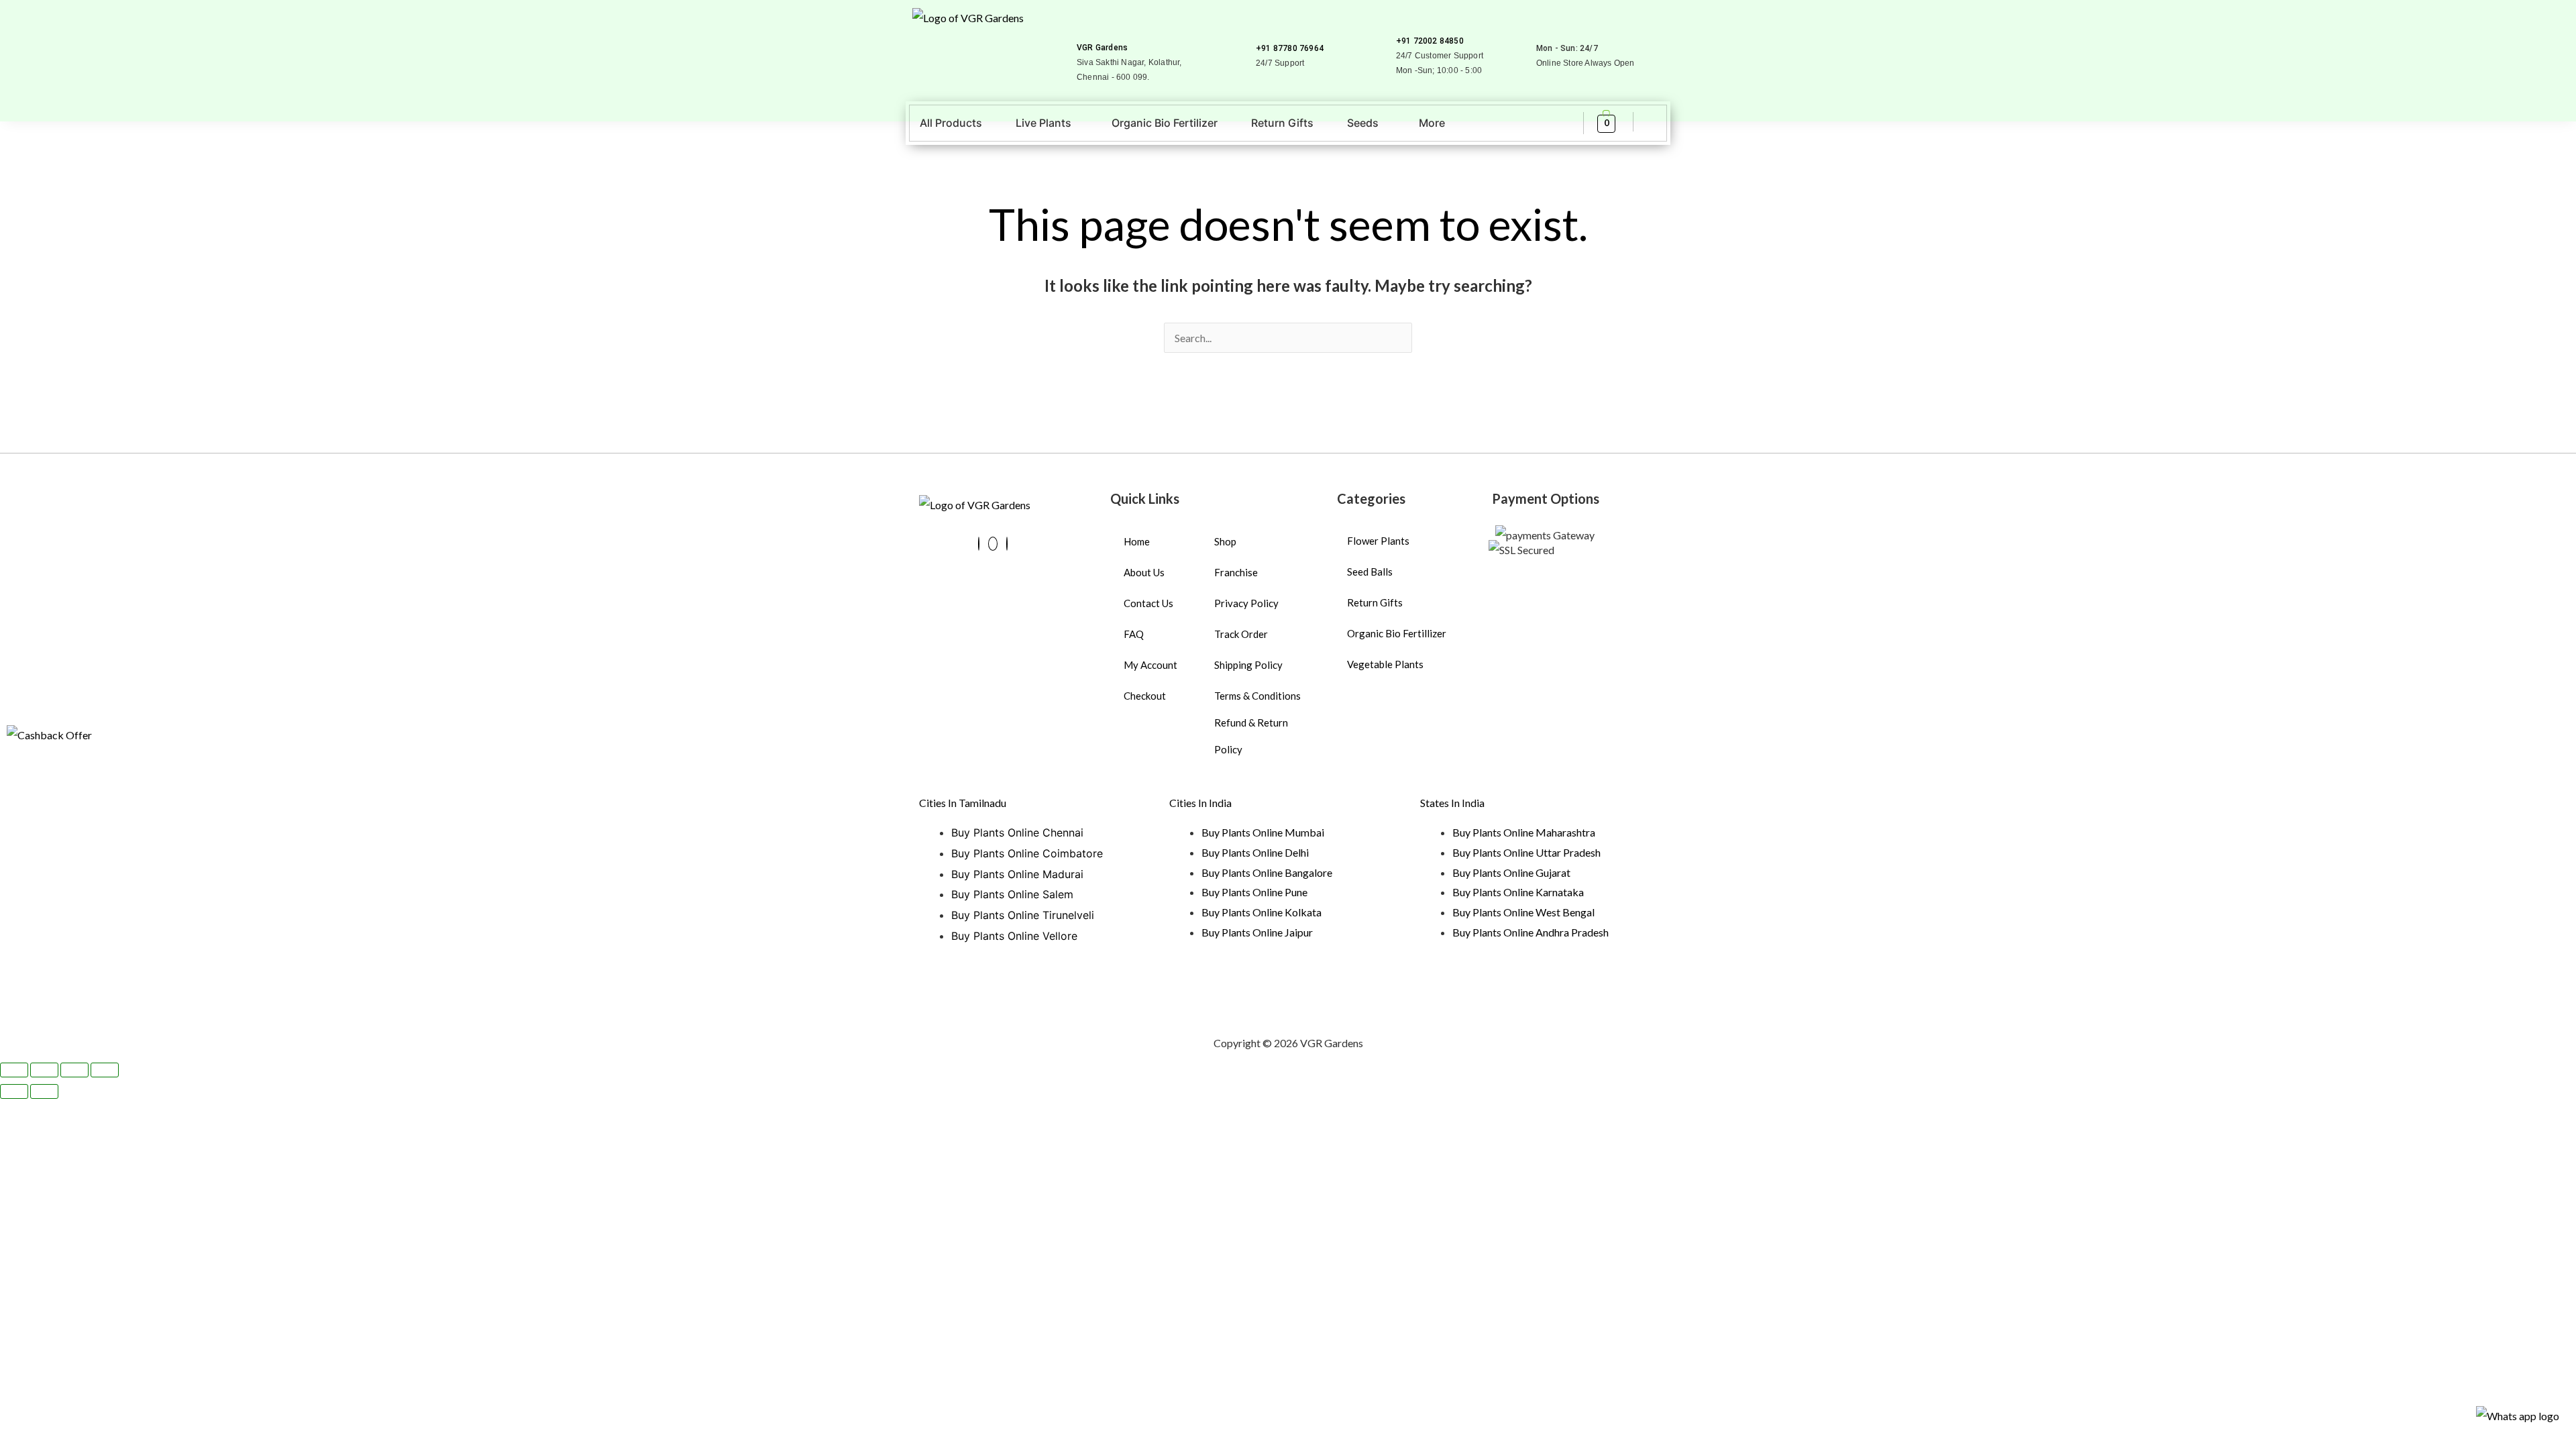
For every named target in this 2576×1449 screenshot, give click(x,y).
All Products (951, 123)
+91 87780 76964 (1290, 48)
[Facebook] (979, 544)
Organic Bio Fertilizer (1165, 123)
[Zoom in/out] (14, 1070)
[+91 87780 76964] (1262, 29)
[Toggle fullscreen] (44, 1070)
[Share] (74, 1070)
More (1432, 123)
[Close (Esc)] (105, 1070)
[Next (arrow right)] (44, 1091)
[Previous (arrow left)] (14, 1091)
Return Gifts (1282, 123)
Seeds (1363, 123)
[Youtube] (993, 544)
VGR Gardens (1102, 48)
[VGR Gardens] (1082, 29)
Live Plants (1043, 123)
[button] (1047, 123)
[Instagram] (1007, 544)
